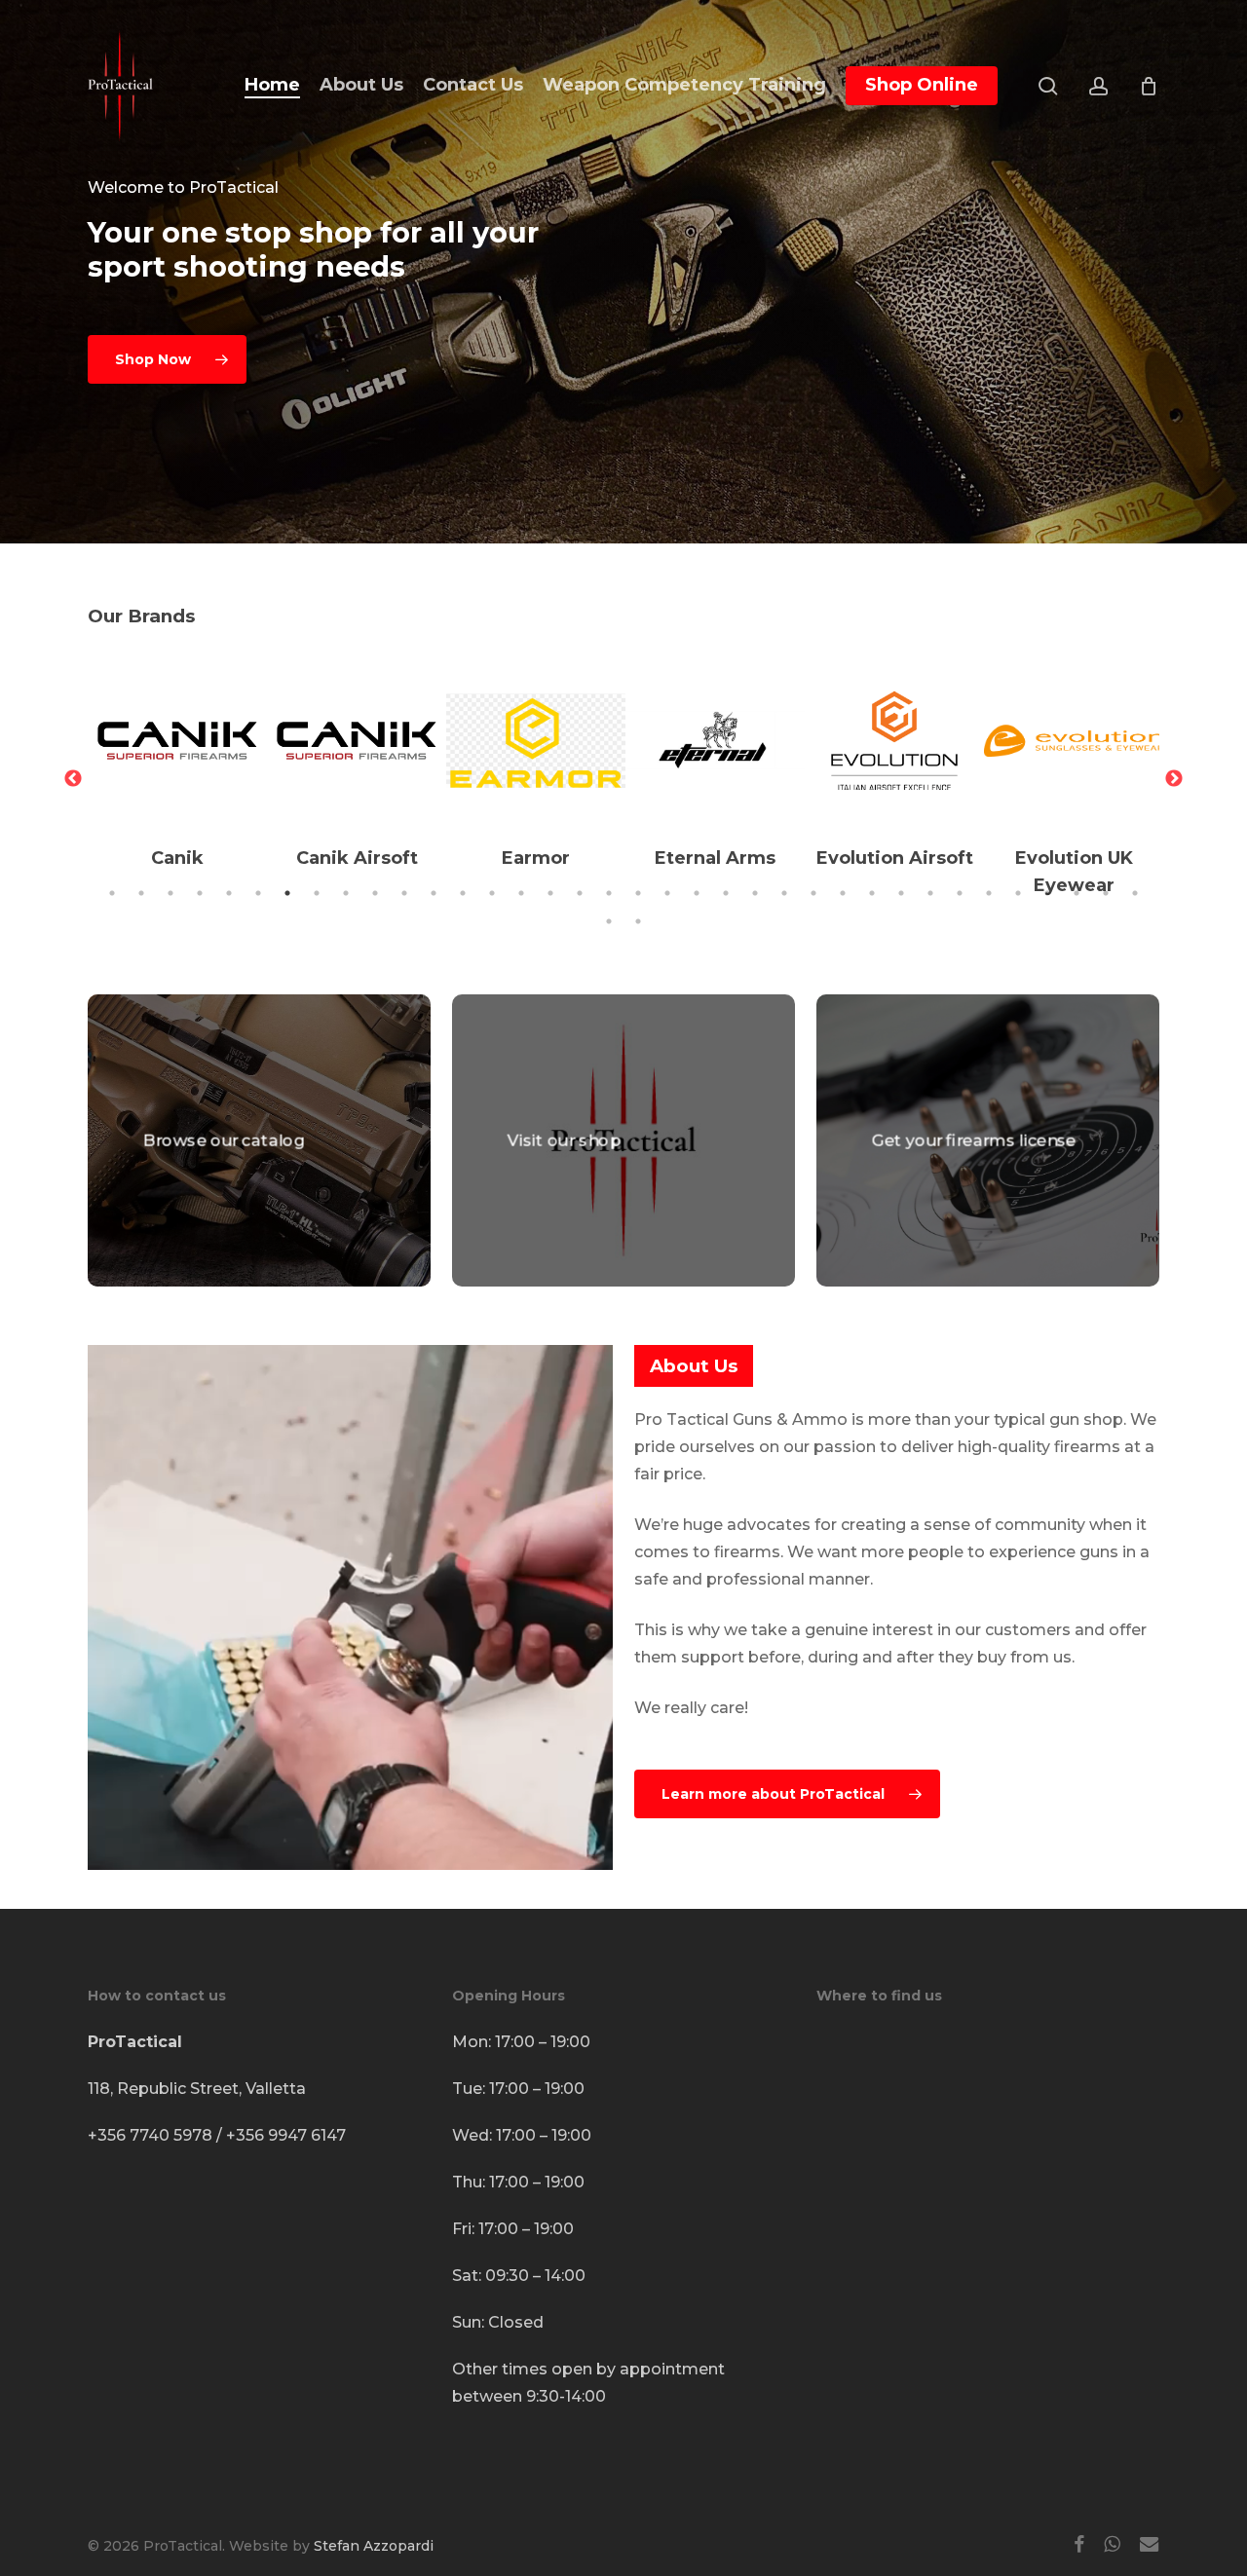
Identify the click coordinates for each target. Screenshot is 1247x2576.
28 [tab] (901, 893)
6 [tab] (258, 893)
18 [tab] (609, 893)
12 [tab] (434, 893)
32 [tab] (1018, 893)
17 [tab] (580, 893)
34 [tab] (1077, 893)
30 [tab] (960, 893)
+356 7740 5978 (150, 2135)
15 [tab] (521, 893)
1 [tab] (112, 893)
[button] (167, 359)
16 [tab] (550, 893)
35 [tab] (1106, 893)
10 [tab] (375, 893)
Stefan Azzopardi (374, 2546)
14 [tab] (492, 893)
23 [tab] (755, 893)
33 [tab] (1047, 893)
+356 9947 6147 (286, 2135)
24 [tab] (784, 893)
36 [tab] (1135, 893)
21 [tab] (697, 893)
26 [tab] (843, 893)
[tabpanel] (177, 765)
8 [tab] (317, 893)
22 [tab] (726, 893)
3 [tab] (170, 893)
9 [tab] (346, 893)
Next (1174, 779)
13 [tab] (463, 893)
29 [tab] (930, 893)
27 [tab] (872, 893)
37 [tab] (609, 921)
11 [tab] (404, 893)
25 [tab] (813, 893)
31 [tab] (989, 893)
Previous (73, 779)
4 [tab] (200, 893)
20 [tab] (667, 893)
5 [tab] (229, 893)
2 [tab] (141, 893)
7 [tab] (287, 893)
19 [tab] (638, 893)
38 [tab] (638, 921)
